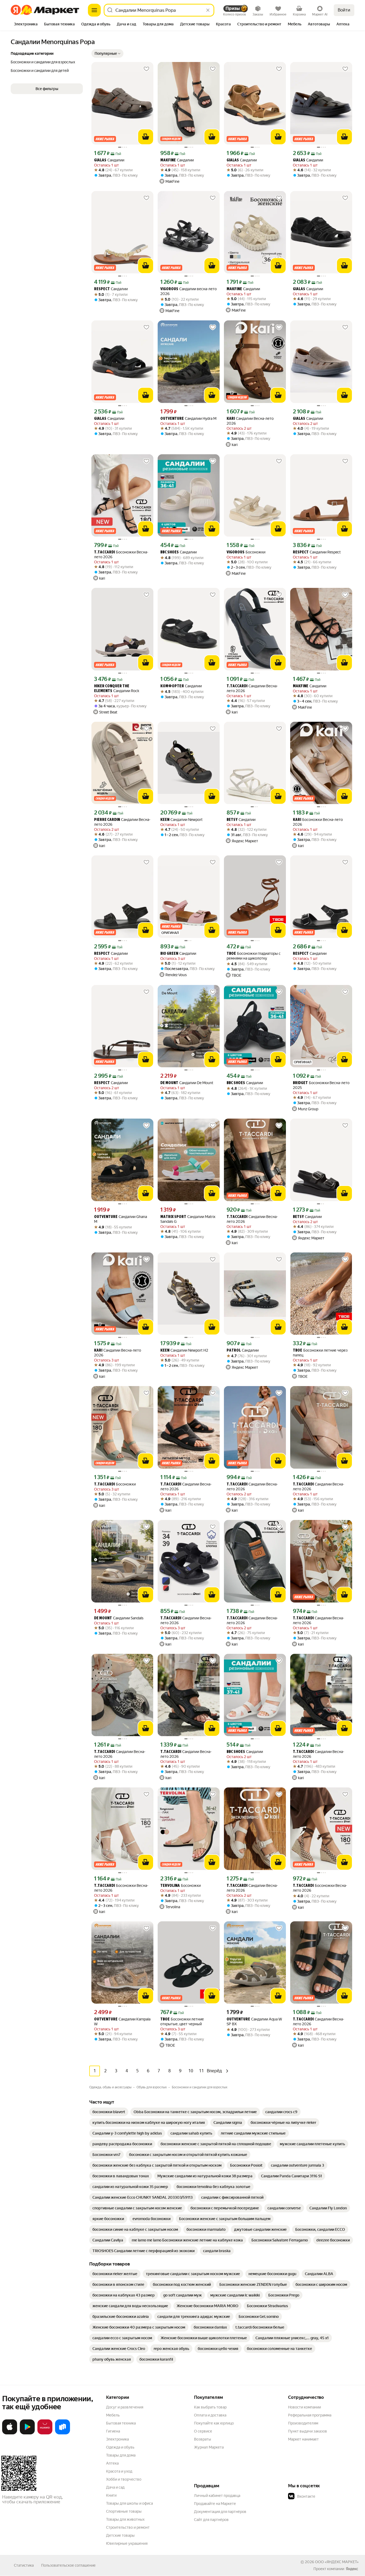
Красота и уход (119, 2471)
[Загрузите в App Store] (10, 2433)
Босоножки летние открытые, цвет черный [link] (182, 2022)
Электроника (117, 2439)
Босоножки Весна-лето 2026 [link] (121, 554)
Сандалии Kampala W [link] (122, 2022)
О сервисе (203, 2431)
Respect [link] (102, 289)
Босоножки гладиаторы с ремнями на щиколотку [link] (254, 956)
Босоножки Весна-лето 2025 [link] (321, 1085)
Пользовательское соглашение (68, 2565)
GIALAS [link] (100, 160)
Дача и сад (115, 2487)
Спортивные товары (124, 2511)
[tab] (26, 25)
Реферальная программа (310, 2415)
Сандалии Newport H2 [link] (184, 1350)
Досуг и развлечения (125, 2407)
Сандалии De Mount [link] (187, 1083)
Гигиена (113, 2431)
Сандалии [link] (109, 160)
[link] (109, 2112)
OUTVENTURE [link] (172, 419)
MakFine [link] (168, 160)
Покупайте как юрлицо (214, 2423)
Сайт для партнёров (211, 2520)
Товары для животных (125, 2519)
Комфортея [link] (172, 686)
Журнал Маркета (209, 2447)
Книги (111, 2495)
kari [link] (231, 419)
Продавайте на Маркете (215, 2504)
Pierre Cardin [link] (107, 820)
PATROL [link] (234, 1351)
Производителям (303, 2423)
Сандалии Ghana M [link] (121, 1219)
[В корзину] (146, 137)
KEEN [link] (165, 820)
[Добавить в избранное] (146, 69)
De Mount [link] (169, 1083)
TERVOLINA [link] (170, 1886)
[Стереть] (208, 10)
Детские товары (120, 2535)
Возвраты (203, 2439)
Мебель (113, 2415)
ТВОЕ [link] (231, 954)
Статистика (24, 2565)
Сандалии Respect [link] (317, 552)
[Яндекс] (352, 2569)
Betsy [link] (232, 820)
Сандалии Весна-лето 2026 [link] (250, 421)
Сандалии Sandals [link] (119, 1618)
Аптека (112, 2463)
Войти (344, 10)
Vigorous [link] (169, 289)
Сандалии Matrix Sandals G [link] (188, 1219)
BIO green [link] (169, 954)
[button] (107, 53)
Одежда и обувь (120, 2447)
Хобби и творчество (124, 2479)
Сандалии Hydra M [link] (188, 419)
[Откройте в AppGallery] (45, 2433)
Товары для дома (121, 2455)
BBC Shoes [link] (170, 552)
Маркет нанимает (303, 2439)
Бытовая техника (121, 2423)
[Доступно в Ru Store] (63, 2433)
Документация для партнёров (220, 2512)
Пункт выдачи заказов (308, 2431)
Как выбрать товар (210, 2407)
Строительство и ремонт (128, 2527)
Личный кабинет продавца (217, 2496)
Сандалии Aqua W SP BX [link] (254, 2022)
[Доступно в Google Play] (27, 2433)
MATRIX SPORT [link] (173, 1217)
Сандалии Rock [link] (117, 689)
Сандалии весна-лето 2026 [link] (189, 291)
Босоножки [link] (246, 552)
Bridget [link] (300, 1083)
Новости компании (304, 2407)
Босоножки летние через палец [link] (320, 1353)
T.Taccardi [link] (104, 552)
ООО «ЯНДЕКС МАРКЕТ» (337, 2562)
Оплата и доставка (210, 2415)
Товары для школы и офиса (129, 2503)
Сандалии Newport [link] (181, 820)
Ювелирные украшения (127, 2543)
